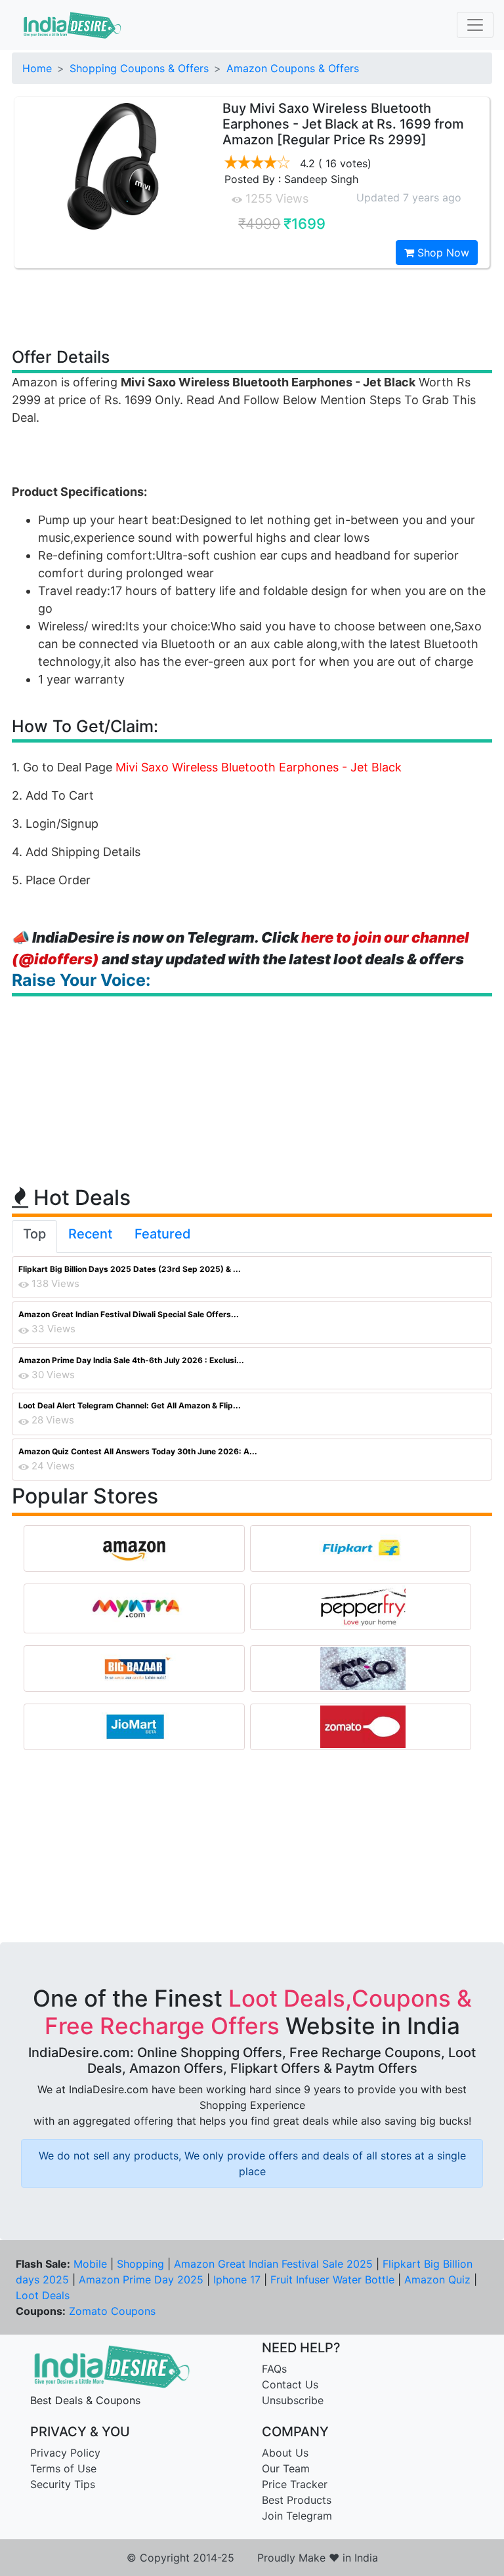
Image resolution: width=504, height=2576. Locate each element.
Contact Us (290, 2384)
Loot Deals (43, 2295)
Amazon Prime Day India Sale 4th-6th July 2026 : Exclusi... (131, 1360)
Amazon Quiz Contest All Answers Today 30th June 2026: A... (138, 1451)
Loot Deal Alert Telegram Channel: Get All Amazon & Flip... (130, 1405)
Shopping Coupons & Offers (139, 68)
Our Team (286, 2468)
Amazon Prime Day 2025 (141, 2280)
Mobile (90, 2264)
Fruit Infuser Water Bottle (332, 2280)
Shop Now (442, 253)
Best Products (297, 2500)
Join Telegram (297, 2516)
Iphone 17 (237, 2280)
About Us (285, 2453)
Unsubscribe (293, 2400)
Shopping (140, 2264)
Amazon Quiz (437, 2280)
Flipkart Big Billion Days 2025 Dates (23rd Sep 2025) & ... (130, 1269)
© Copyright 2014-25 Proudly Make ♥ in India (252, 2558)
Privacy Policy (65, 2453)
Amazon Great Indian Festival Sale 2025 (273, 2264)
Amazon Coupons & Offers (293, 68)
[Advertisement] (252, 307)
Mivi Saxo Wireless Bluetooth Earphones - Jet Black (259, 767)
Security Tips (63, 2484)
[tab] (34, 1237)
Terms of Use (63, 2468)
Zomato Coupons (112, 2311)
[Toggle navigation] (475, 25)
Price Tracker (295, 2484)
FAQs (274, 2369)
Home (37, 68)
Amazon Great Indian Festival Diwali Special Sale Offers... (129, 1314)
